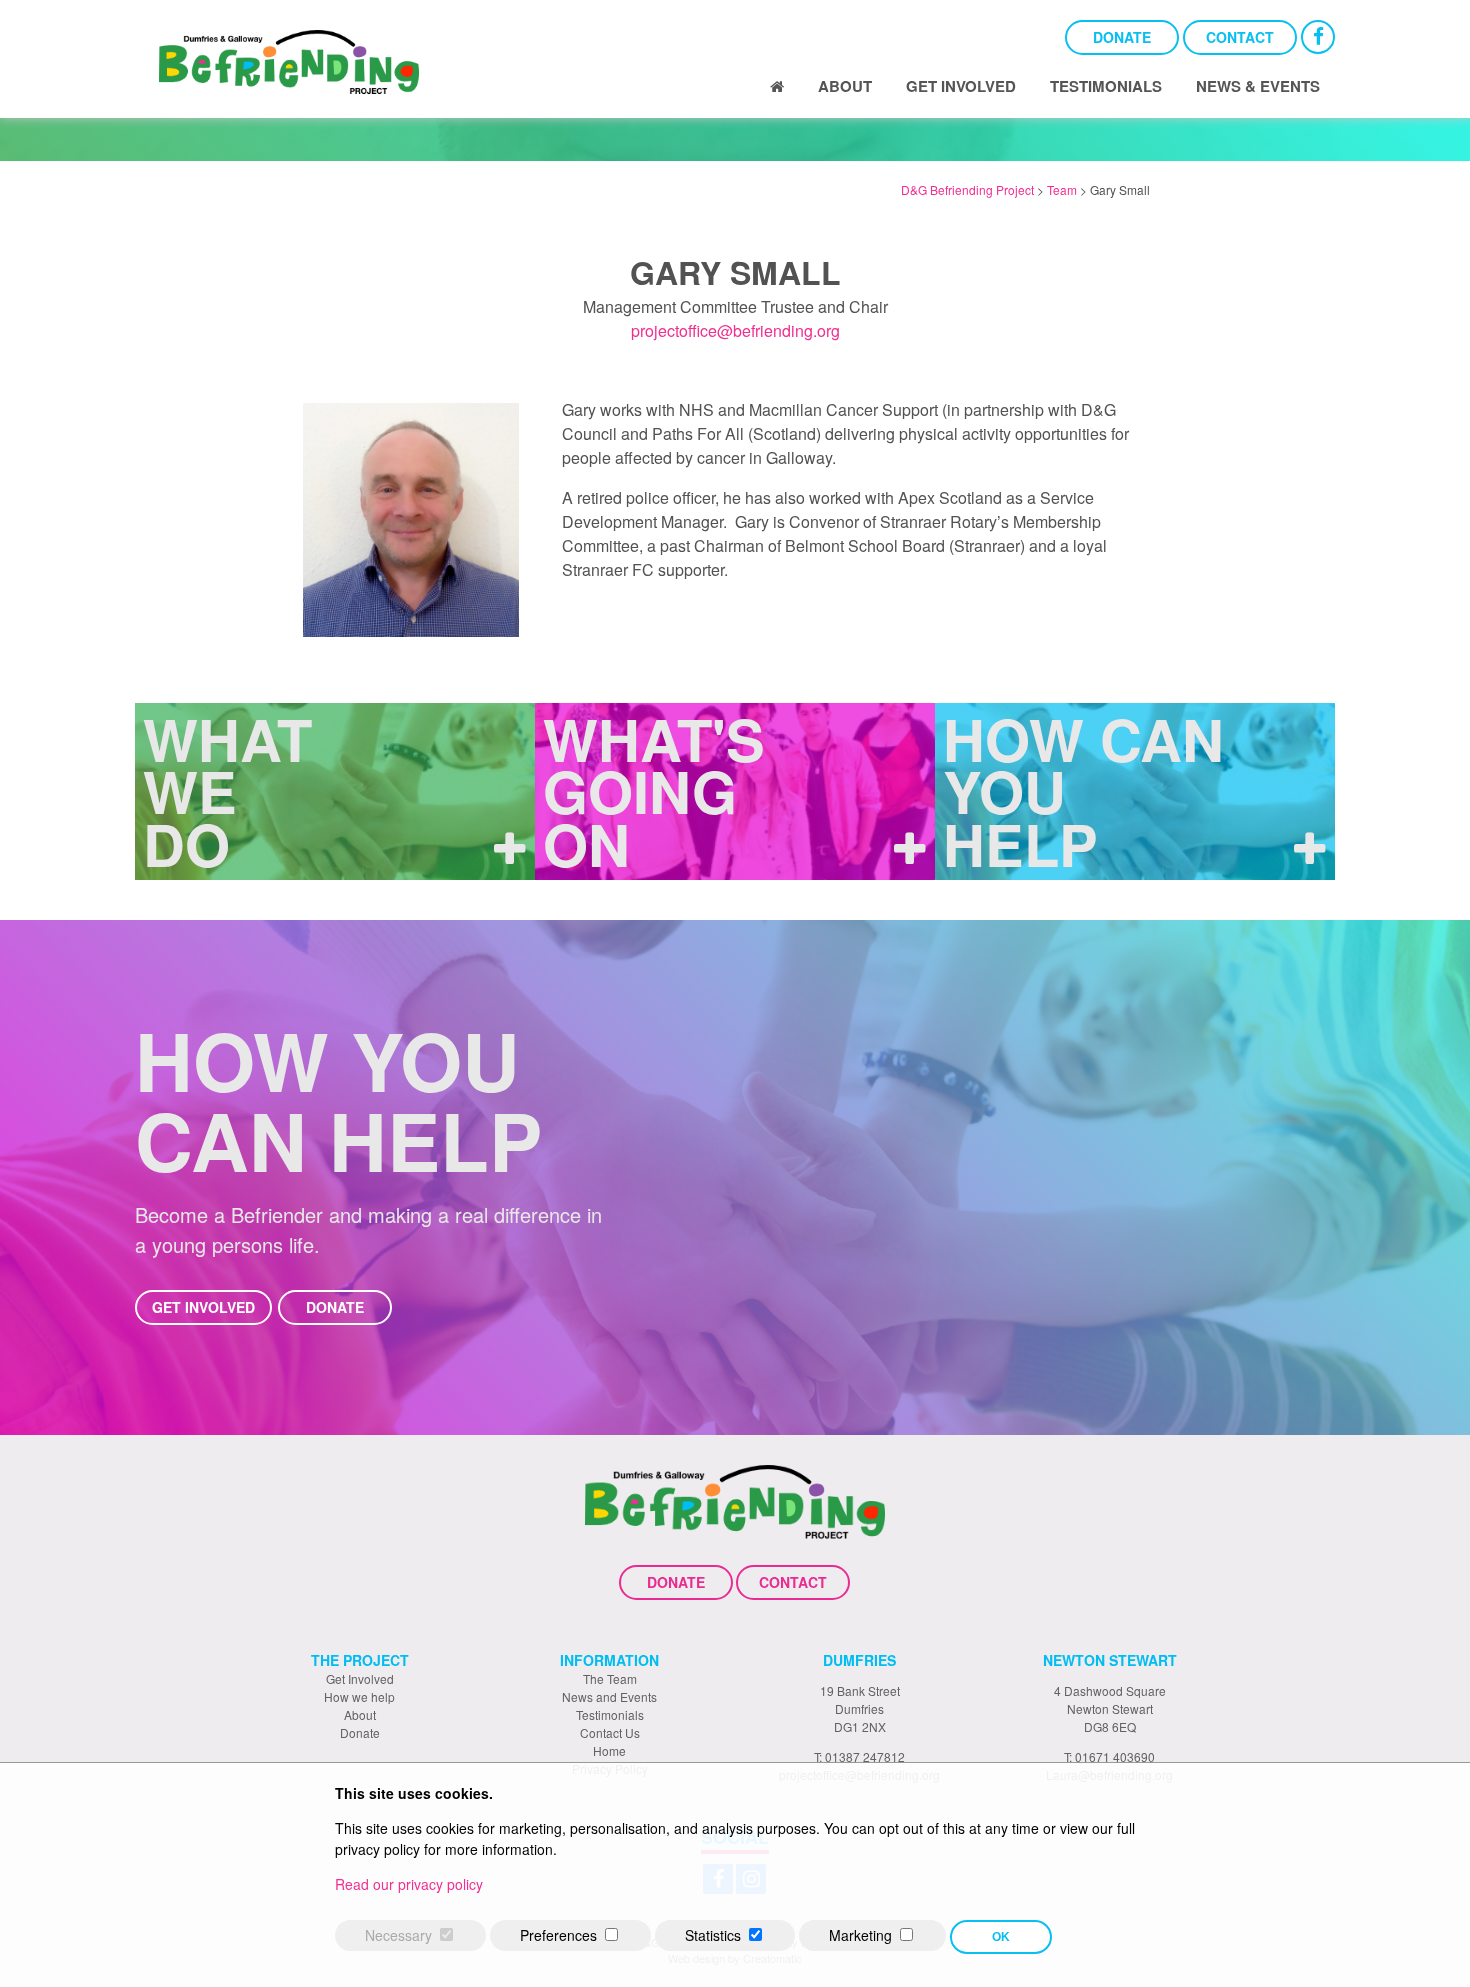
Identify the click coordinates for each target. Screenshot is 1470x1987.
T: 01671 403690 (1109, 1756)
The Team (610, 1678)
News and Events (609, 1696)
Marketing (860, 1935)
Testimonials (1106, 86)
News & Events (1258, 86)
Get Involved (961, 86)
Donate (1122, 37)
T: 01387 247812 (859, 1756)
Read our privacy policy (409, 1884)
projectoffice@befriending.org (735, 330)
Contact (1240, 37)
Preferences (558, 1935)
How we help (359, 1696)
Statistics (713, 1935)
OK (1001, 1937)
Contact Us (610, 1732)
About (845, 86)
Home (609, 1750)
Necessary (398, 1935)
